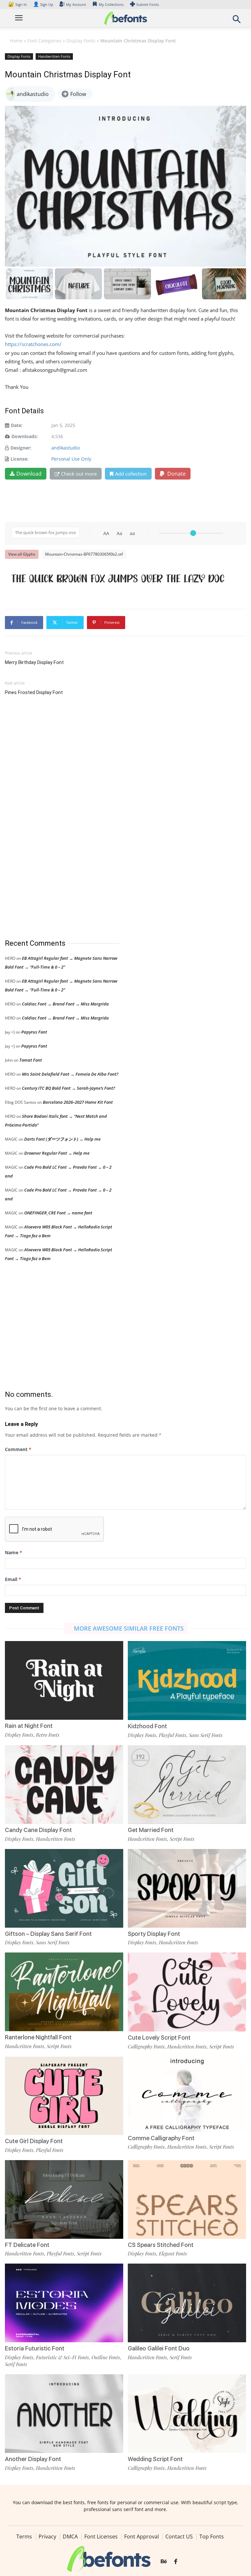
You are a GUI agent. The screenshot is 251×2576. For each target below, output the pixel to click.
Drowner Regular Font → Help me (57, 1153)
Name (14, 1552)
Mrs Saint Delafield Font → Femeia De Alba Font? (70, 1074)
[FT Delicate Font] (64, 2199)
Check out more (79, 474)
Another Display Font (33, 2459)
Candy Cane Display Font (38, 1830)
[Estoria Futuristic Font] (64, 2302)
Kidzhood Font (147, 1726)
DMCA (70, 2536)
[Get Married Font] (187, 1784)
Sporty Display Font (154, 1934)
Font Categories (44, 41)
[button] (237, 21)
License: (19, 459)
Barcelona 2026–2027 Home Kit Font (78, 1102)
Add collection (131, 474)
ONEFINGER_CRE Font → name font (58, 1213)
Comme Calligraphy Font (161, 2138)
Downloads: (25, 436)
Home (16, 41)
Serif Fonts (16, 2364)
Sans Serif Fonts (206, 1735)
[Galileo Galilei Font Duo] (187, 2302)
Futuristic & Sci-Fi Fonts (62, 2357)
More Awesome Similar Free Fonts (129, 1628)
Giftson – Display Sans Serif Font (48, 1934)
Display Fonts (81, 41)
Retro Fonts (48, 1735)
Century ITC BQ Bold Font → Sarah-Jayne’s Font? (68, 1088)
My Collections (111, 4)
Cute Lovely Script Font (159, 2038)
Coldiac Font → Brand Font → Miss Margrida (65, 1004)
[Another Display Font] (64, 2413)
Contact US (179, 2536)
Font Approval (142, 2536)
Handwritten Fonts (54, 56)
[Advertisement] (54, 818)
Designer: (21, 448)
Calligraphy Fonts (146, 2047)
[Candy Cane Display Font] (64, 1784)
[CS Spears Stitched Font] (187, 2199)
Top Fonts (212, 2536)
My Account (76, 4)
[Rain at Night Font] (64, 1680)
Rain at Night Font (29, 1726)
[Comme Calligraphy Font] (187, 2094)
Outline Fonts (106, 2357)
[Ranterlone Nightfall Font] (64, 1991)
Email (13, 1579)
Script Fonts (182, 1839)
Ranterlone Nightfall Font (38, 2037)
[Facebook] (176, 2562)
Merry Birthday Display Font (34, 662)
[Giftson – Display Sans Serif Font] (64, 1888)
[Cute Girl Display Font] (64, 2095)
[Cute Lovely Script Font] (187, 1991)
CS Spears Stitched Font (161, 2245)
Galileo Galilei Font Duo (159, 2348)
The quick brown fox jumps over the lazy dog (118, 578)
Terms (24, 2536)
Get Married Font (151, 1830)
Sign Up (43, 4)
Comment (18, 1449)
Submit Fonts (148, 4)
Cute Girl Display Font (34, 2141)
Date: (17, 425)
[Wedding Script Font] (187, 2413)
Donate (176, 474)
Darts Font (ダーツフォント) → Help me (62, 1139)
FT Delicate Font (27, 2245)
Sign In (18, 4)
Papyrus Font (34, 1032)
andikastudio (66, 448)
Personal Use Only (71, 459)
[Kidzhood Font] (187, 1680)
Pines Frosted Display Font (34, 692)
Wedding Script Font (155, 2459)
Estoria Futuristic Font (35, 2348)
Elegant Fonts (173, 2253)
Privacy (47, 2536)
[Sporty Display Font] (187, 1888)
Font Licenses (101, 2536)
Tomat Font (31, 1060)
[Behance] (164, 2562)
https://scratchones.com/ (33, 344)
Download (29, 474)
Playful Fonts (173, 1735)
